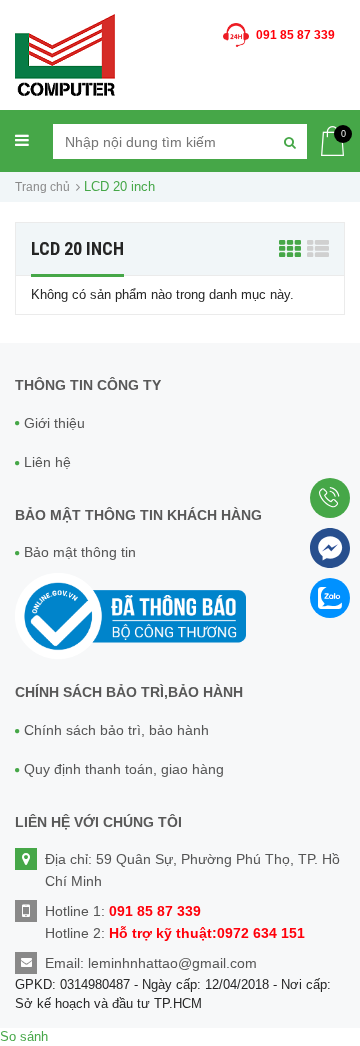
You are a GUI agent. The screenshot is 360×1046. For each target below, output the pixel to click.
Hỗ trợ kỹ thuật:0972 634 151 (207, 933)
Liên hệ (47, 462)
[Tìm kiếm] (289, 141)
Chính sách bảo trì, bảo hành (116, 730)
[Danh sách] (318, 248)
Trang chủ (42, 187)
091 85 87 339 (295, 35)
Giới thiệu (54, 423)
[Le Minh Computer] (65, 53)
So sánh (24, 1036)
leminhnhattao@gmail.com (172, 963)
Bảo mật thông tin (80, 552)
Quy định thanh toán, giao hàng (124, 769)
